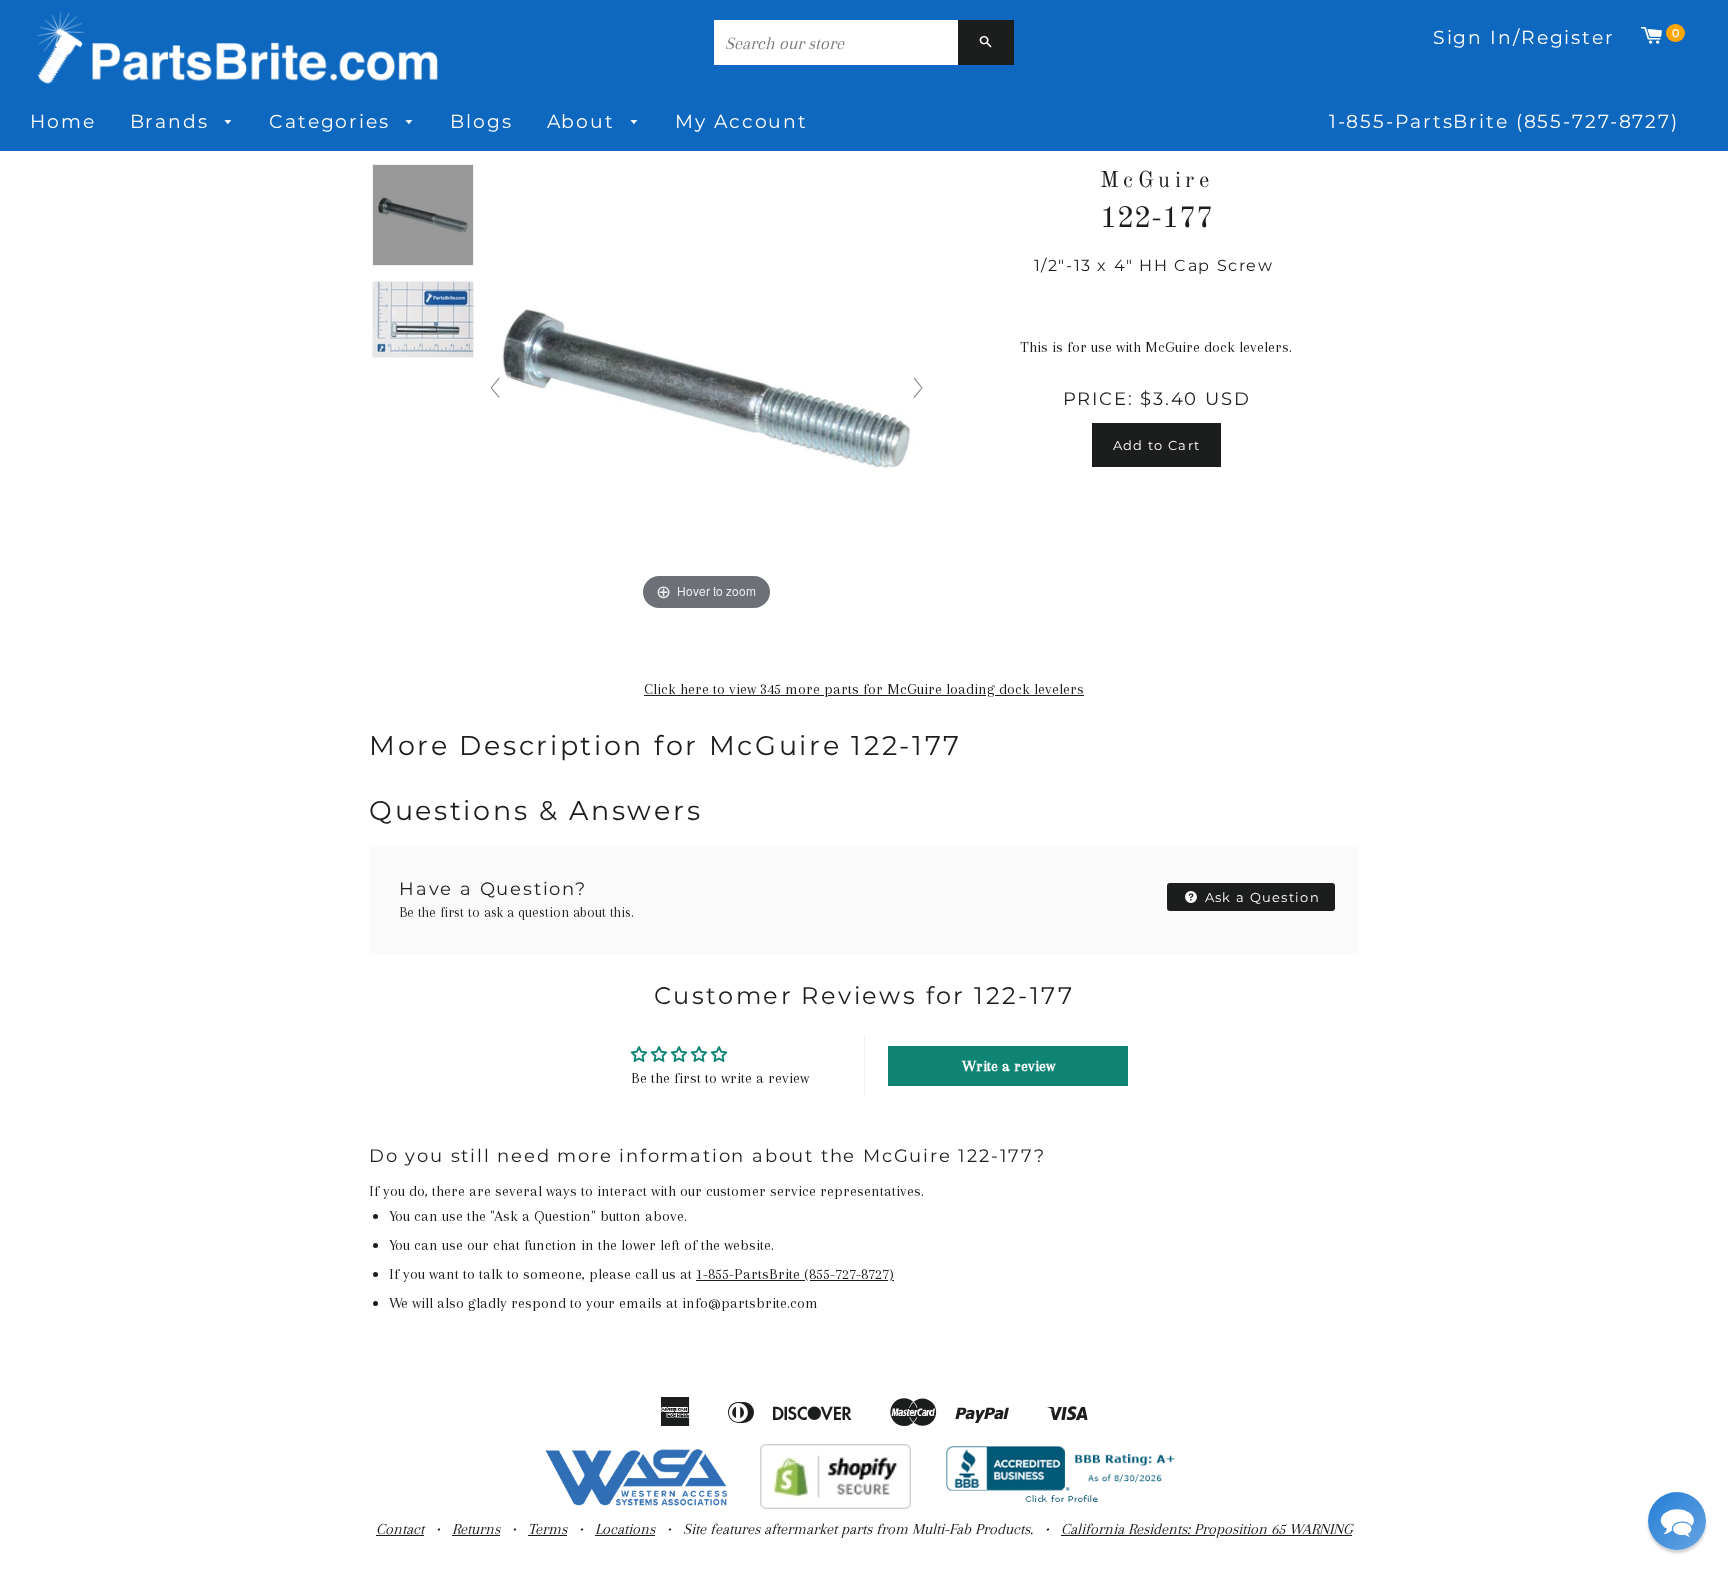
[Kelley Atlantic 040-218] (423, 320)
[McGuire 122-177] (423, 216)
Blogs (481, 121)
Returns (476, 1529)
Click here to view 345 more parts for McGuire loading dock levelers (864, 689)
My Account (741, 121)
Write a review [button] (1008, 1066)
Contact (400, 1529)
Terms (547, 1529)
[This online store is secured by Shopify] (835, 1504)
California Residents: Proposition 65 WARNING (1206, 1529)
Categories (333, 121)
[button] (1677, 1521)
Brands (173, 121)
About (584, 121)
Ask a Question (1261, 897)
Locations (625, 1529)
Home (63, 121)
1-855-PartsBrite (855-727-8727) (1504, 121)
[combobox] (836, 42)
